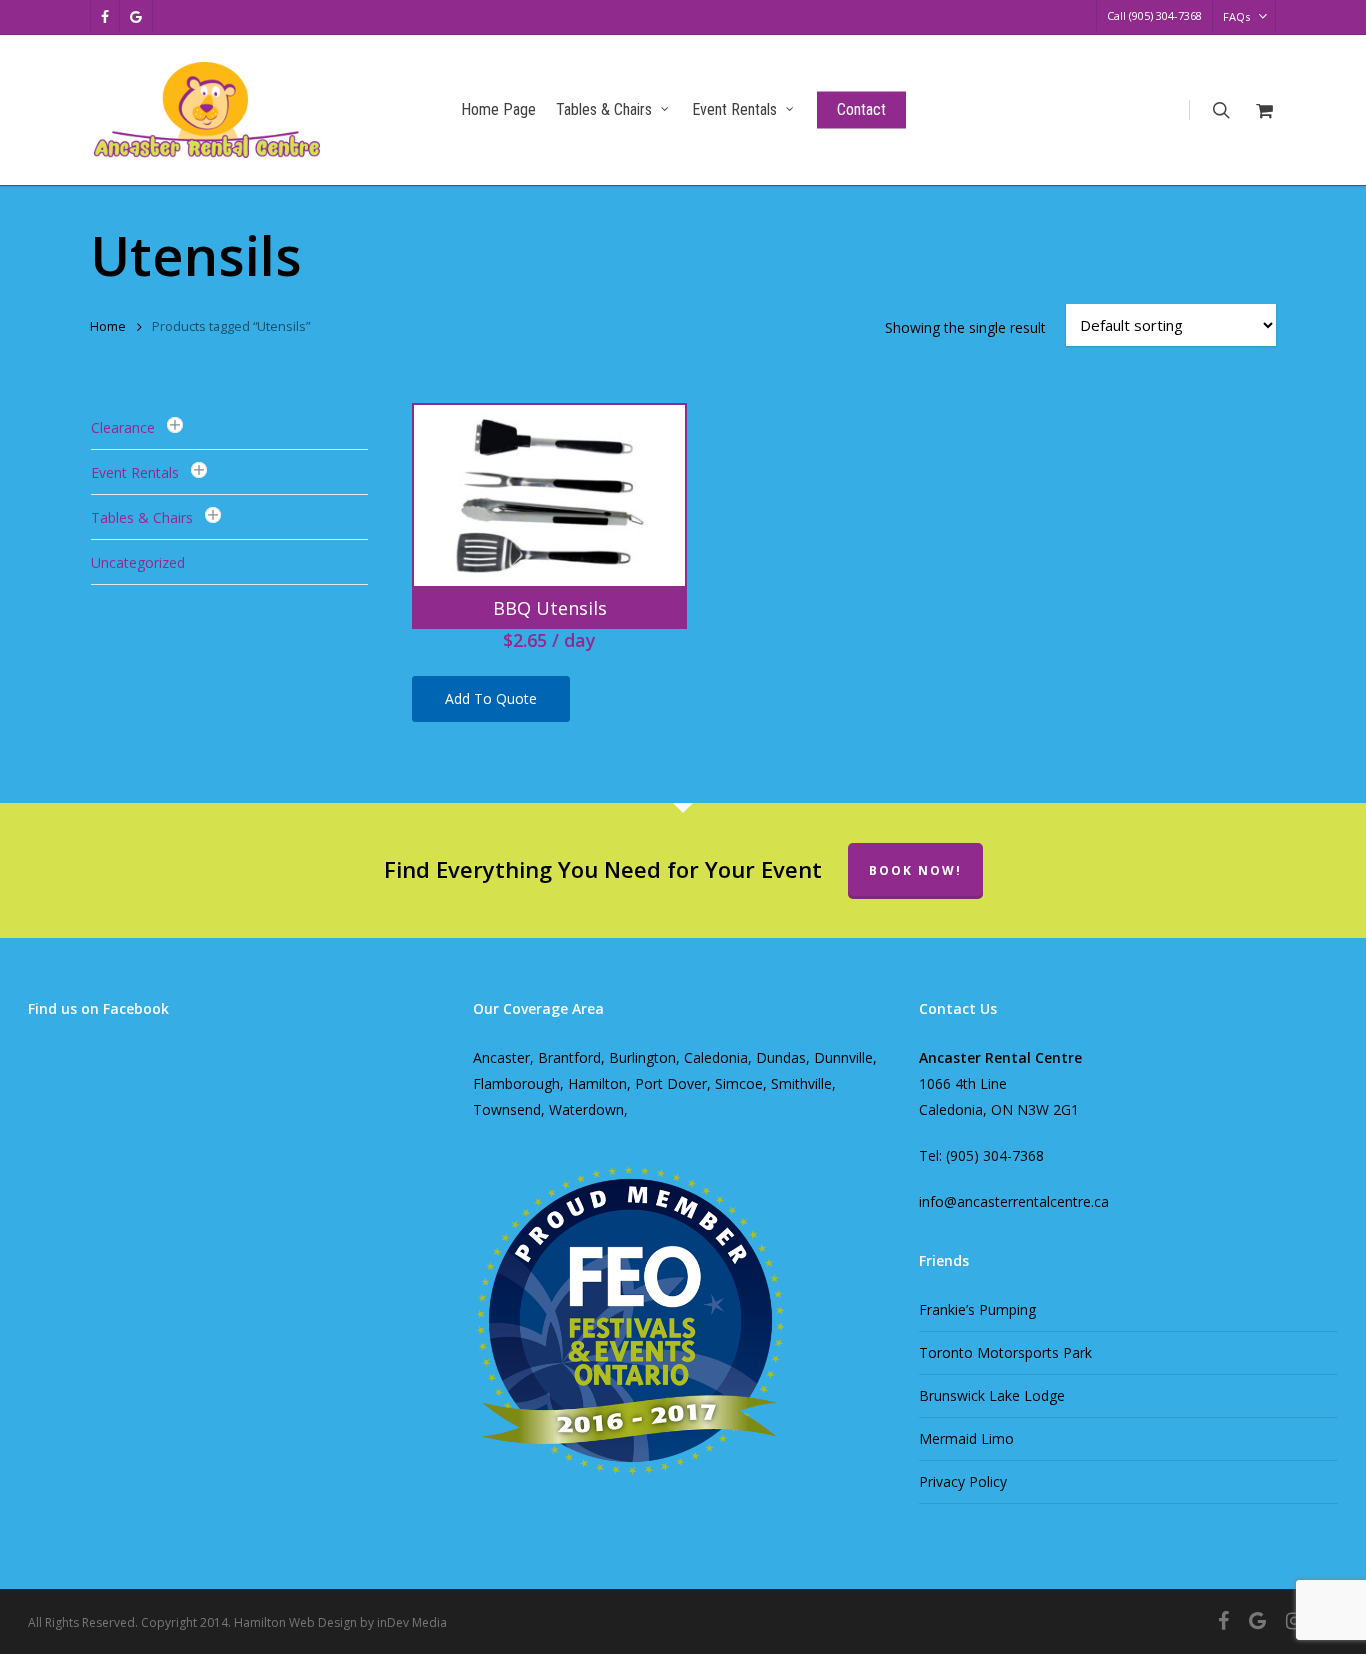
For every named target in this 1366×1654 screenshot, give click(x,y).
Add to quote (491, 698)
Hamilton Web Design (295, 1622)
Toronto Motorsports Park (1005, 1352)
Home (108, 326)
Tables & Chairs (142, 517)
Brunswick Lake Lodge (992, 1395)
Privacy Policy (963, 1481)
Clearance (123, 427)
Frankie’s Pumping (977, 1309)
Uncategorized (138, 562)
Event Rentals (135, 472)
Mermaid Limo (966, 1438)
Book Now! (915, 870)
